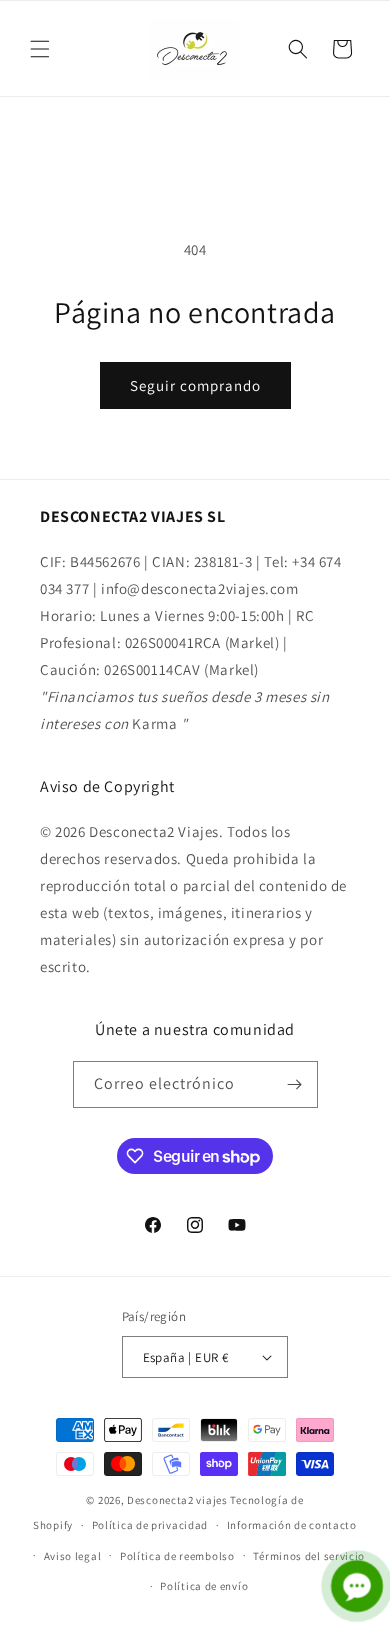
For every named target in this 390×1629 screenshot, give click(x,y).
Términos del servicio (309, 1556)
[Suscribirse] (295, 1084)
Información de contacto (292, 1525)
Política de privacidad (150, 1525)
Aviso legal (73, 1556)
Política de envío (204, 1586)
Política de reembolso (177, 1556)
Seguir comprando (195, 385)
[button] (40, 49)
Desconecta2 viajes (178, 1500)
